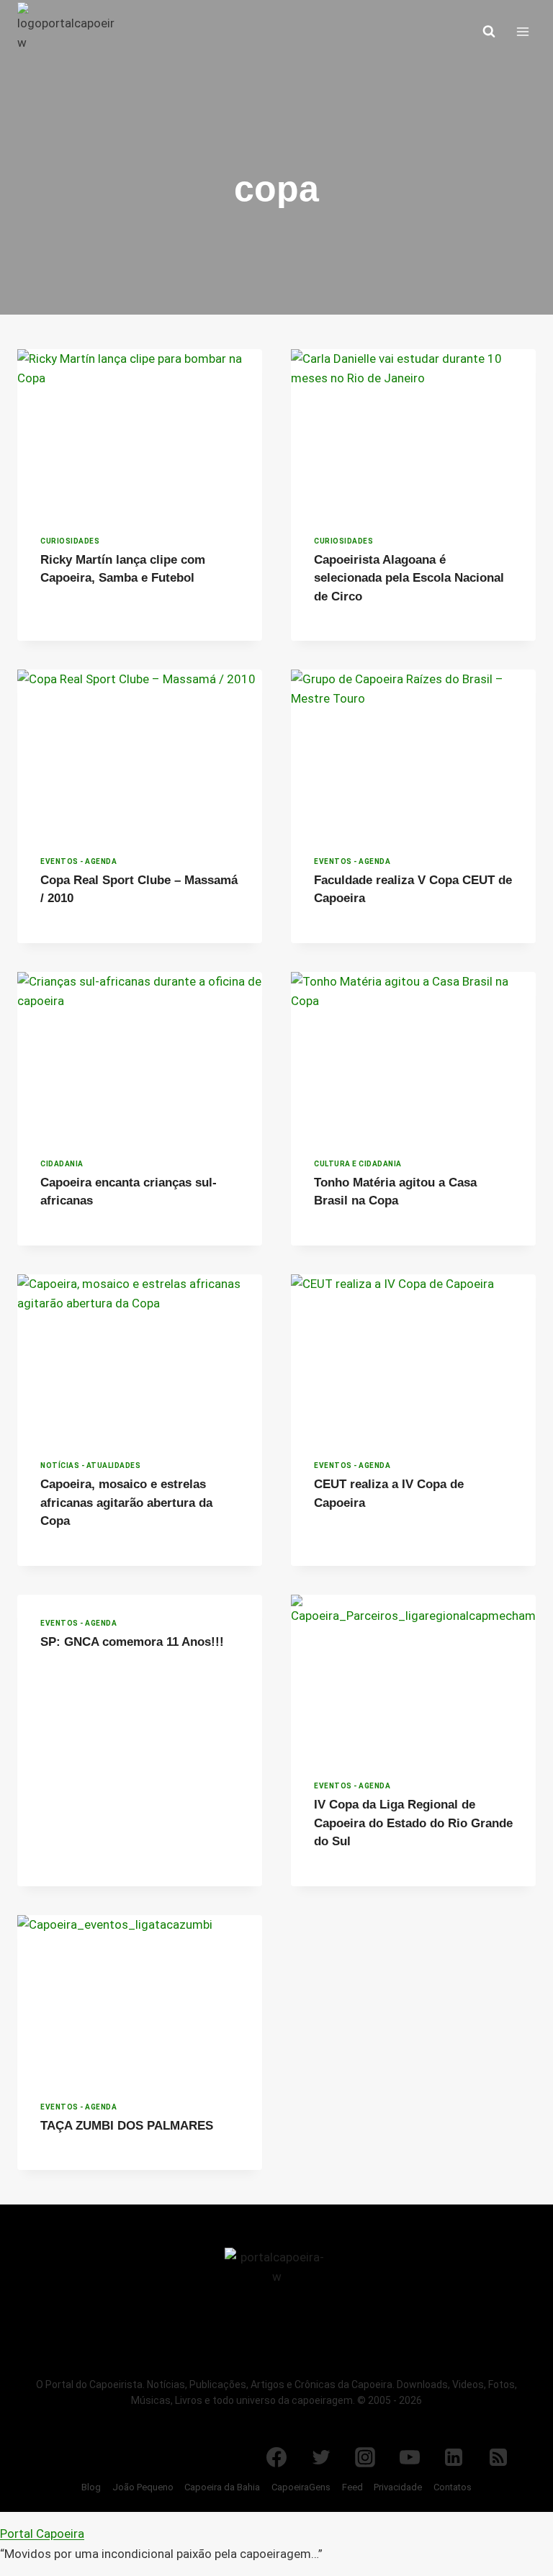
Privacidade (398, 2487)
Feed (352, 2487)
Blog (91, 2487)
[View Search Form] (489, 32)
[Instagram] (365, 2457)
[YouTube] (410, 2457)
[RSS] (498, 2457)
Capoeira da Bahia (222, 2487)
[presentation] (140, 431)
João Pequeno (143, 2487)
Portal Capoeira (42, 2534)
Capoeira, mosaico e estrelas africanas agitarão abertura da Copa (126, 1503)
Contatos (453, 2487)
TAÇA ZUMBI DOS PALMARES (127, 2126)
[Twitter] (321, 2457)
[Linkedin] (454, 2457)
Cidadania (62, 1164)
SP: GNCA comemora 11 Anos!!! (132, 1642)
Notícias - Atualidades (90, 1465)
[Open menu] (522, 31)
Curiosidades (70, 541)
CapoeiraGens (301, 2487)
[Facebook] (276, 2457)
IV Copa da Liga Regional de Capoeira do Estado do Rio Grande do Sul (413, 1823)
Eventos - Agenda (78, 861)
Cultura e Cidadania (358, 1164)
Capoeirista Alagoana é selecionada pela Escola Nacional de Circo (409, 578)
